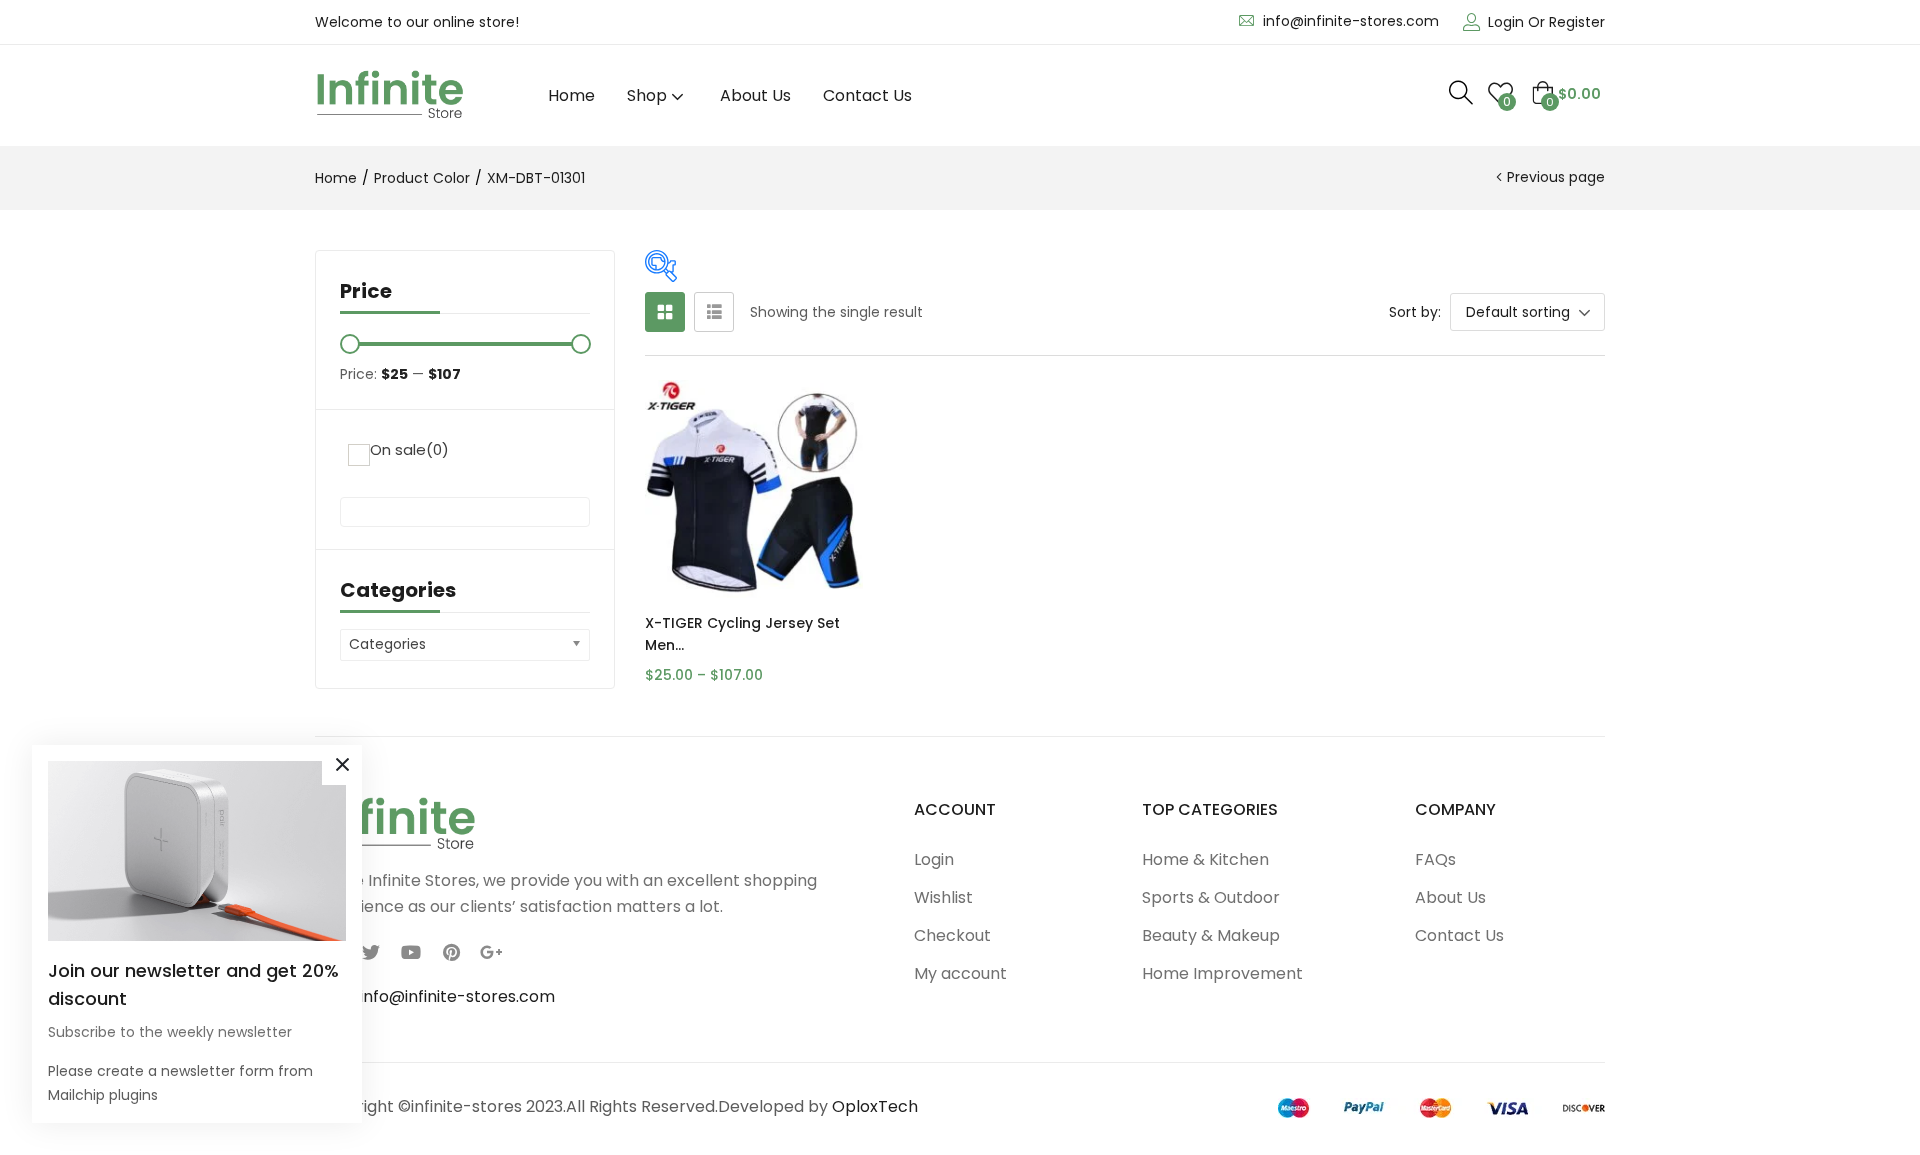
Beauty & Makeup (1211, 935)
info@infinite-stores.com (1351, 21)
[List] (714, 312)
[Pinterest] (451, 952)
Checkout (952, 935)
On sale (409, 449)
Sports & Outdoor (1211, 897)
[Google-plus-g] (491, 952)
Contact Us (867, 95)
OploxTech (875, 1106)
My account (960, 973)
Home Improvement (1222, 973)
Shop (649, 95)
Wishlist (943, 897)
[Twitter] (371, 952)
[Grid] (665, 312)
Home (571, 95)
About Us (755, 95)
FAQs (1435, 859)
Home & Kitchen (1205, 859)
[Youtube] (411, 952)
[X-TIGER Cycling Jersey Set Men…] (754, 489)
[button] (1566, 94)
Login (934, 859)
